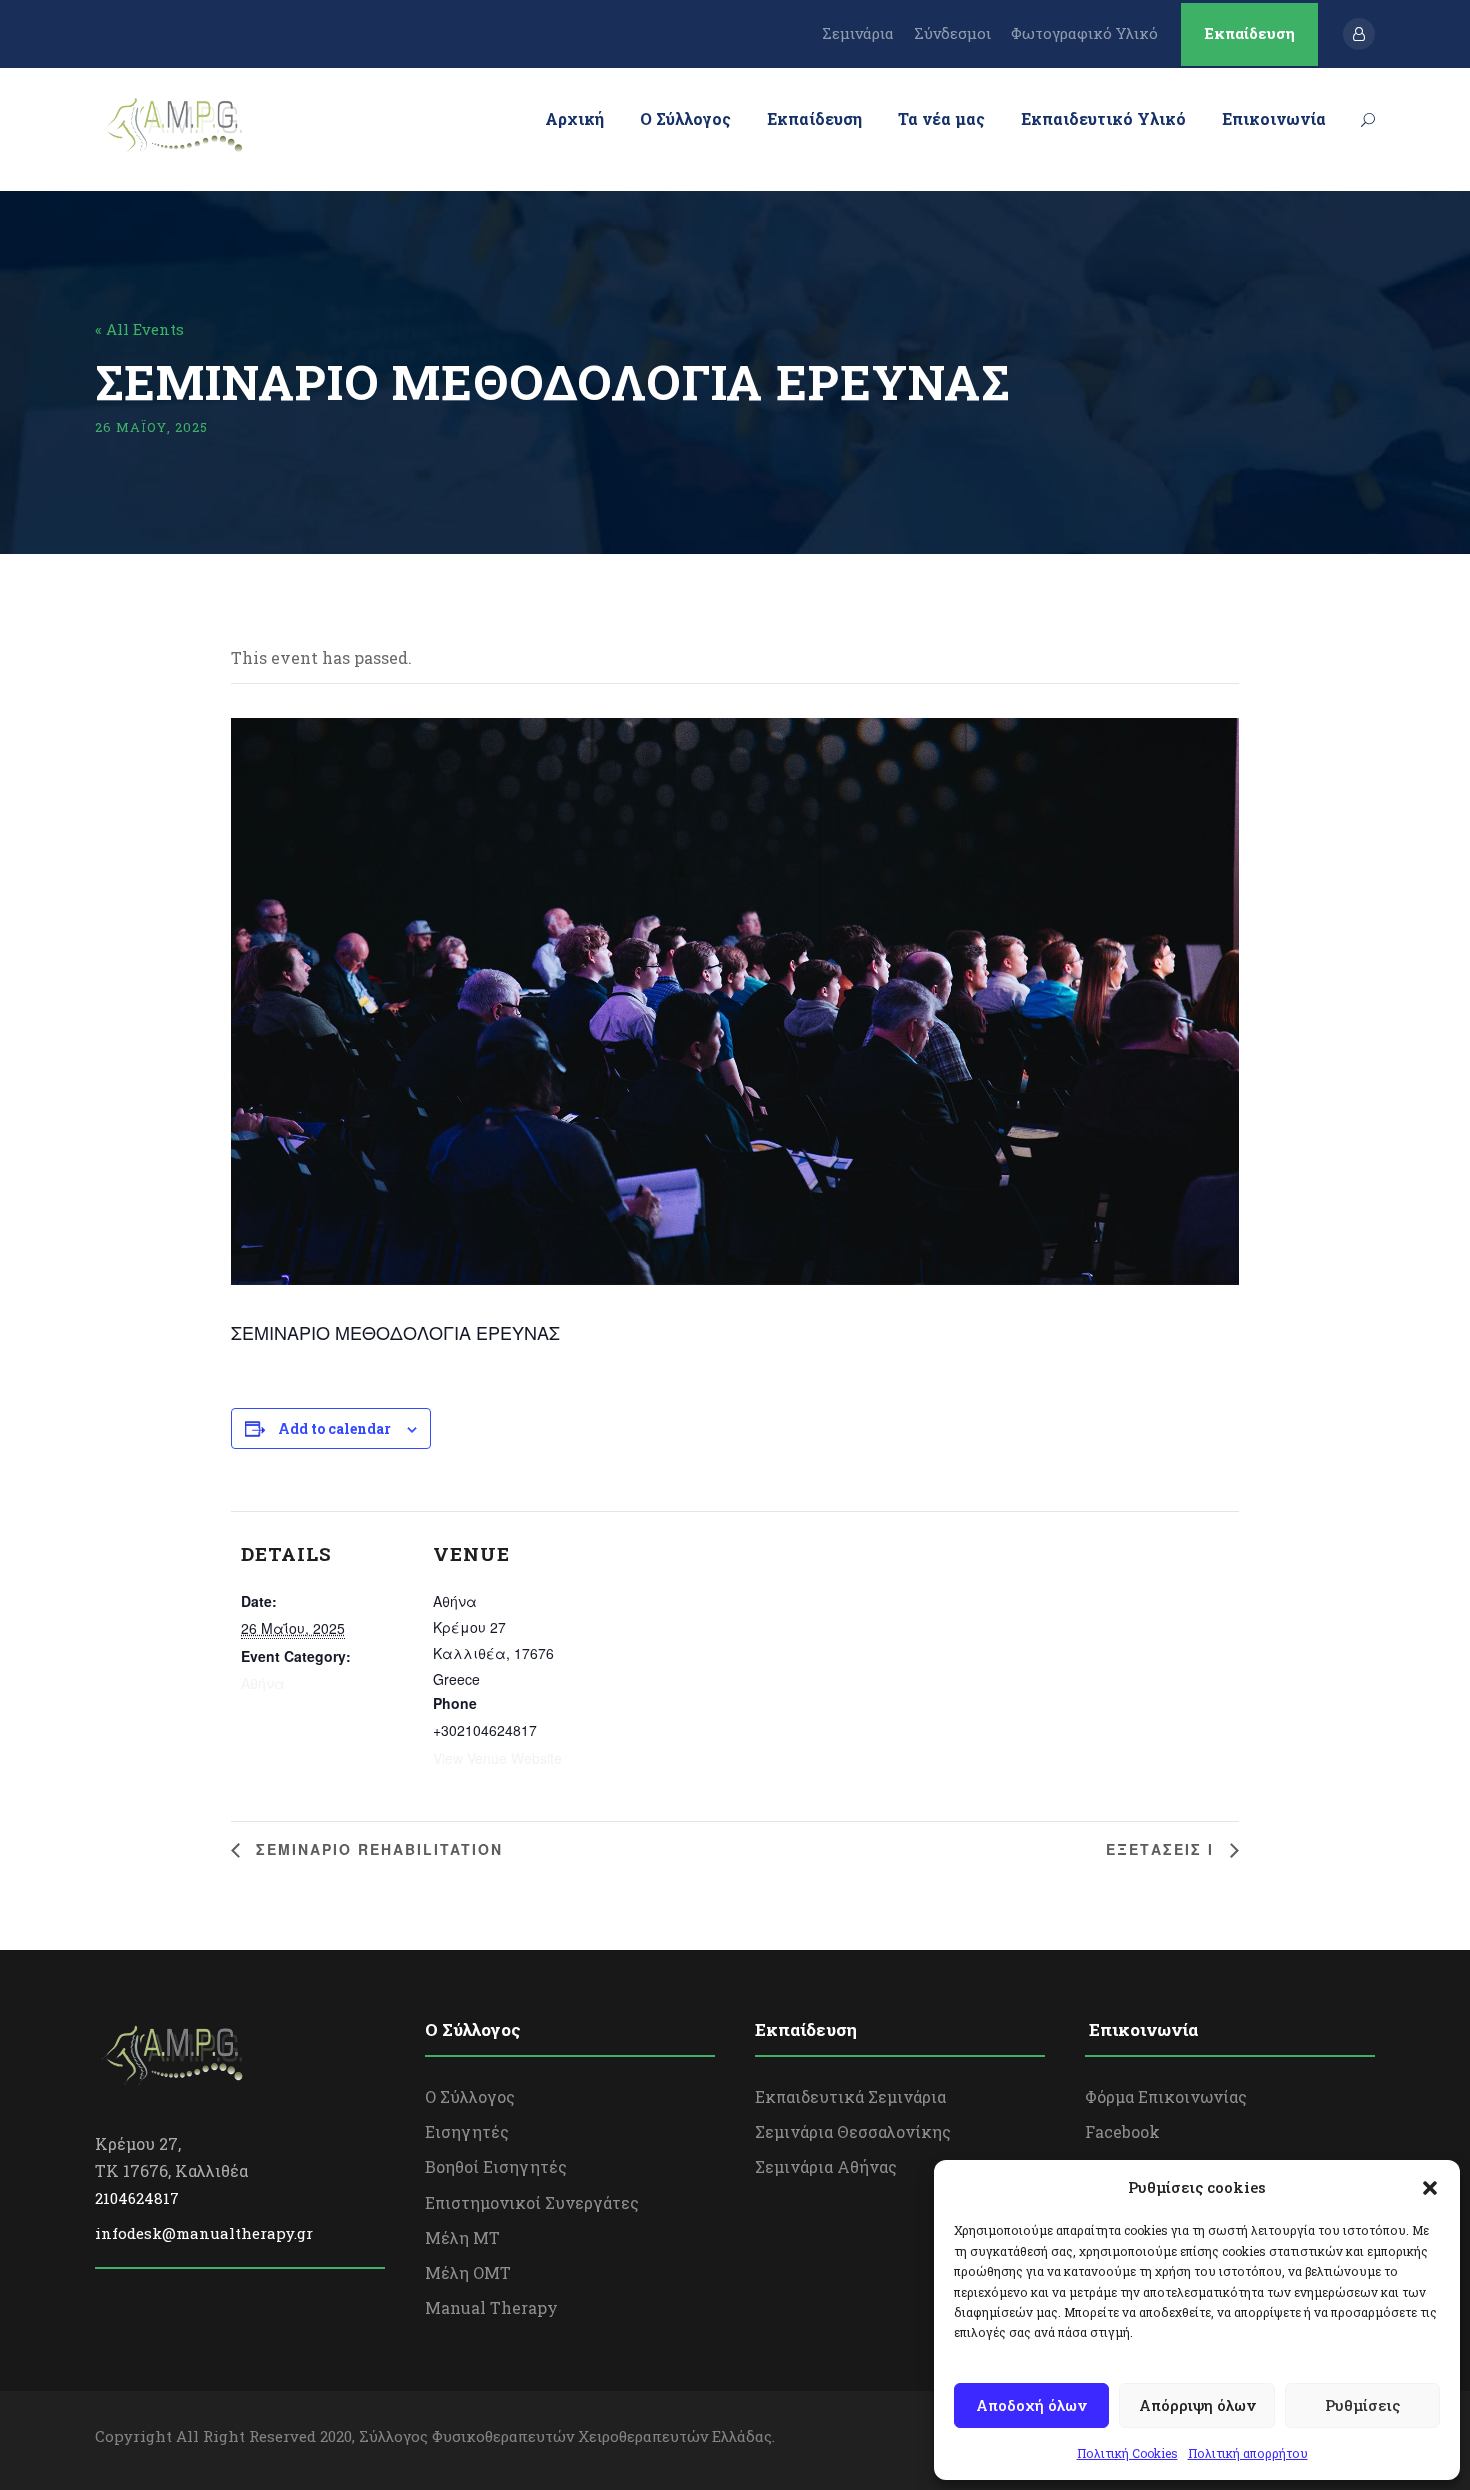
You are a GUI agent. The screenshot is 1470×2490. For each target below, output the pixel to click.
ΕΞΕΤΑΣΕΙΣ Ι (1163, 1849)
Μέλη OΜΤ (468, 2272)
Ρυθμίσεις (1362, 2405)
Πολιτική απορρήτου (1248, 2453)
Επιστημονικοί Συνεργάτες (532, 2202)
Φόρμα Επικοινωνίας (1166, 2096)
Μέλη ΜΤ (462, 2237)
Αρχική (574, 118)
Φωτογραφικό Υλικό (1084, 33)
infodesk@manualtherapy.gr (204, 2233)
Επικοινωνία (1274, 118)
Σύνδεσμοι (952, 33)
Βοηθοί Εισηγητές (496, 2166)
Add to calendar (334, 1428)
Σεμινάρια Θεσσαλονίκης (853, 2131)
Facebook (1122, 2131)
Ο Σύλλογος (685, 118)
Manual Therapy (491, 2307)
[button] (1430, 2188)
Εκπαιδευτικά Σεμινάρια (850, 2096)
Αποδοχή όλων (1031, 2405)
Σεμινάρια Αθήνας (826, 2166)
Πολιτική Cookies (1127, 2453)
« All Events (139, 329)
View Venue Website (497, 1758)
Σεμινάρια (858, 33)
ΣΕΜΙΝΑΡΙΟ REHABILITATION (376, 1849)
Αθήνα (263, 1683)
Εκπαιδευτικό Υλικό (1103, 118)
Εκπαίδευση (1249, 33)
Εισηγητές (467, 2131)
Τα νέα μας (941, 118)
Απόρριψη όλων (1197, 2405)
